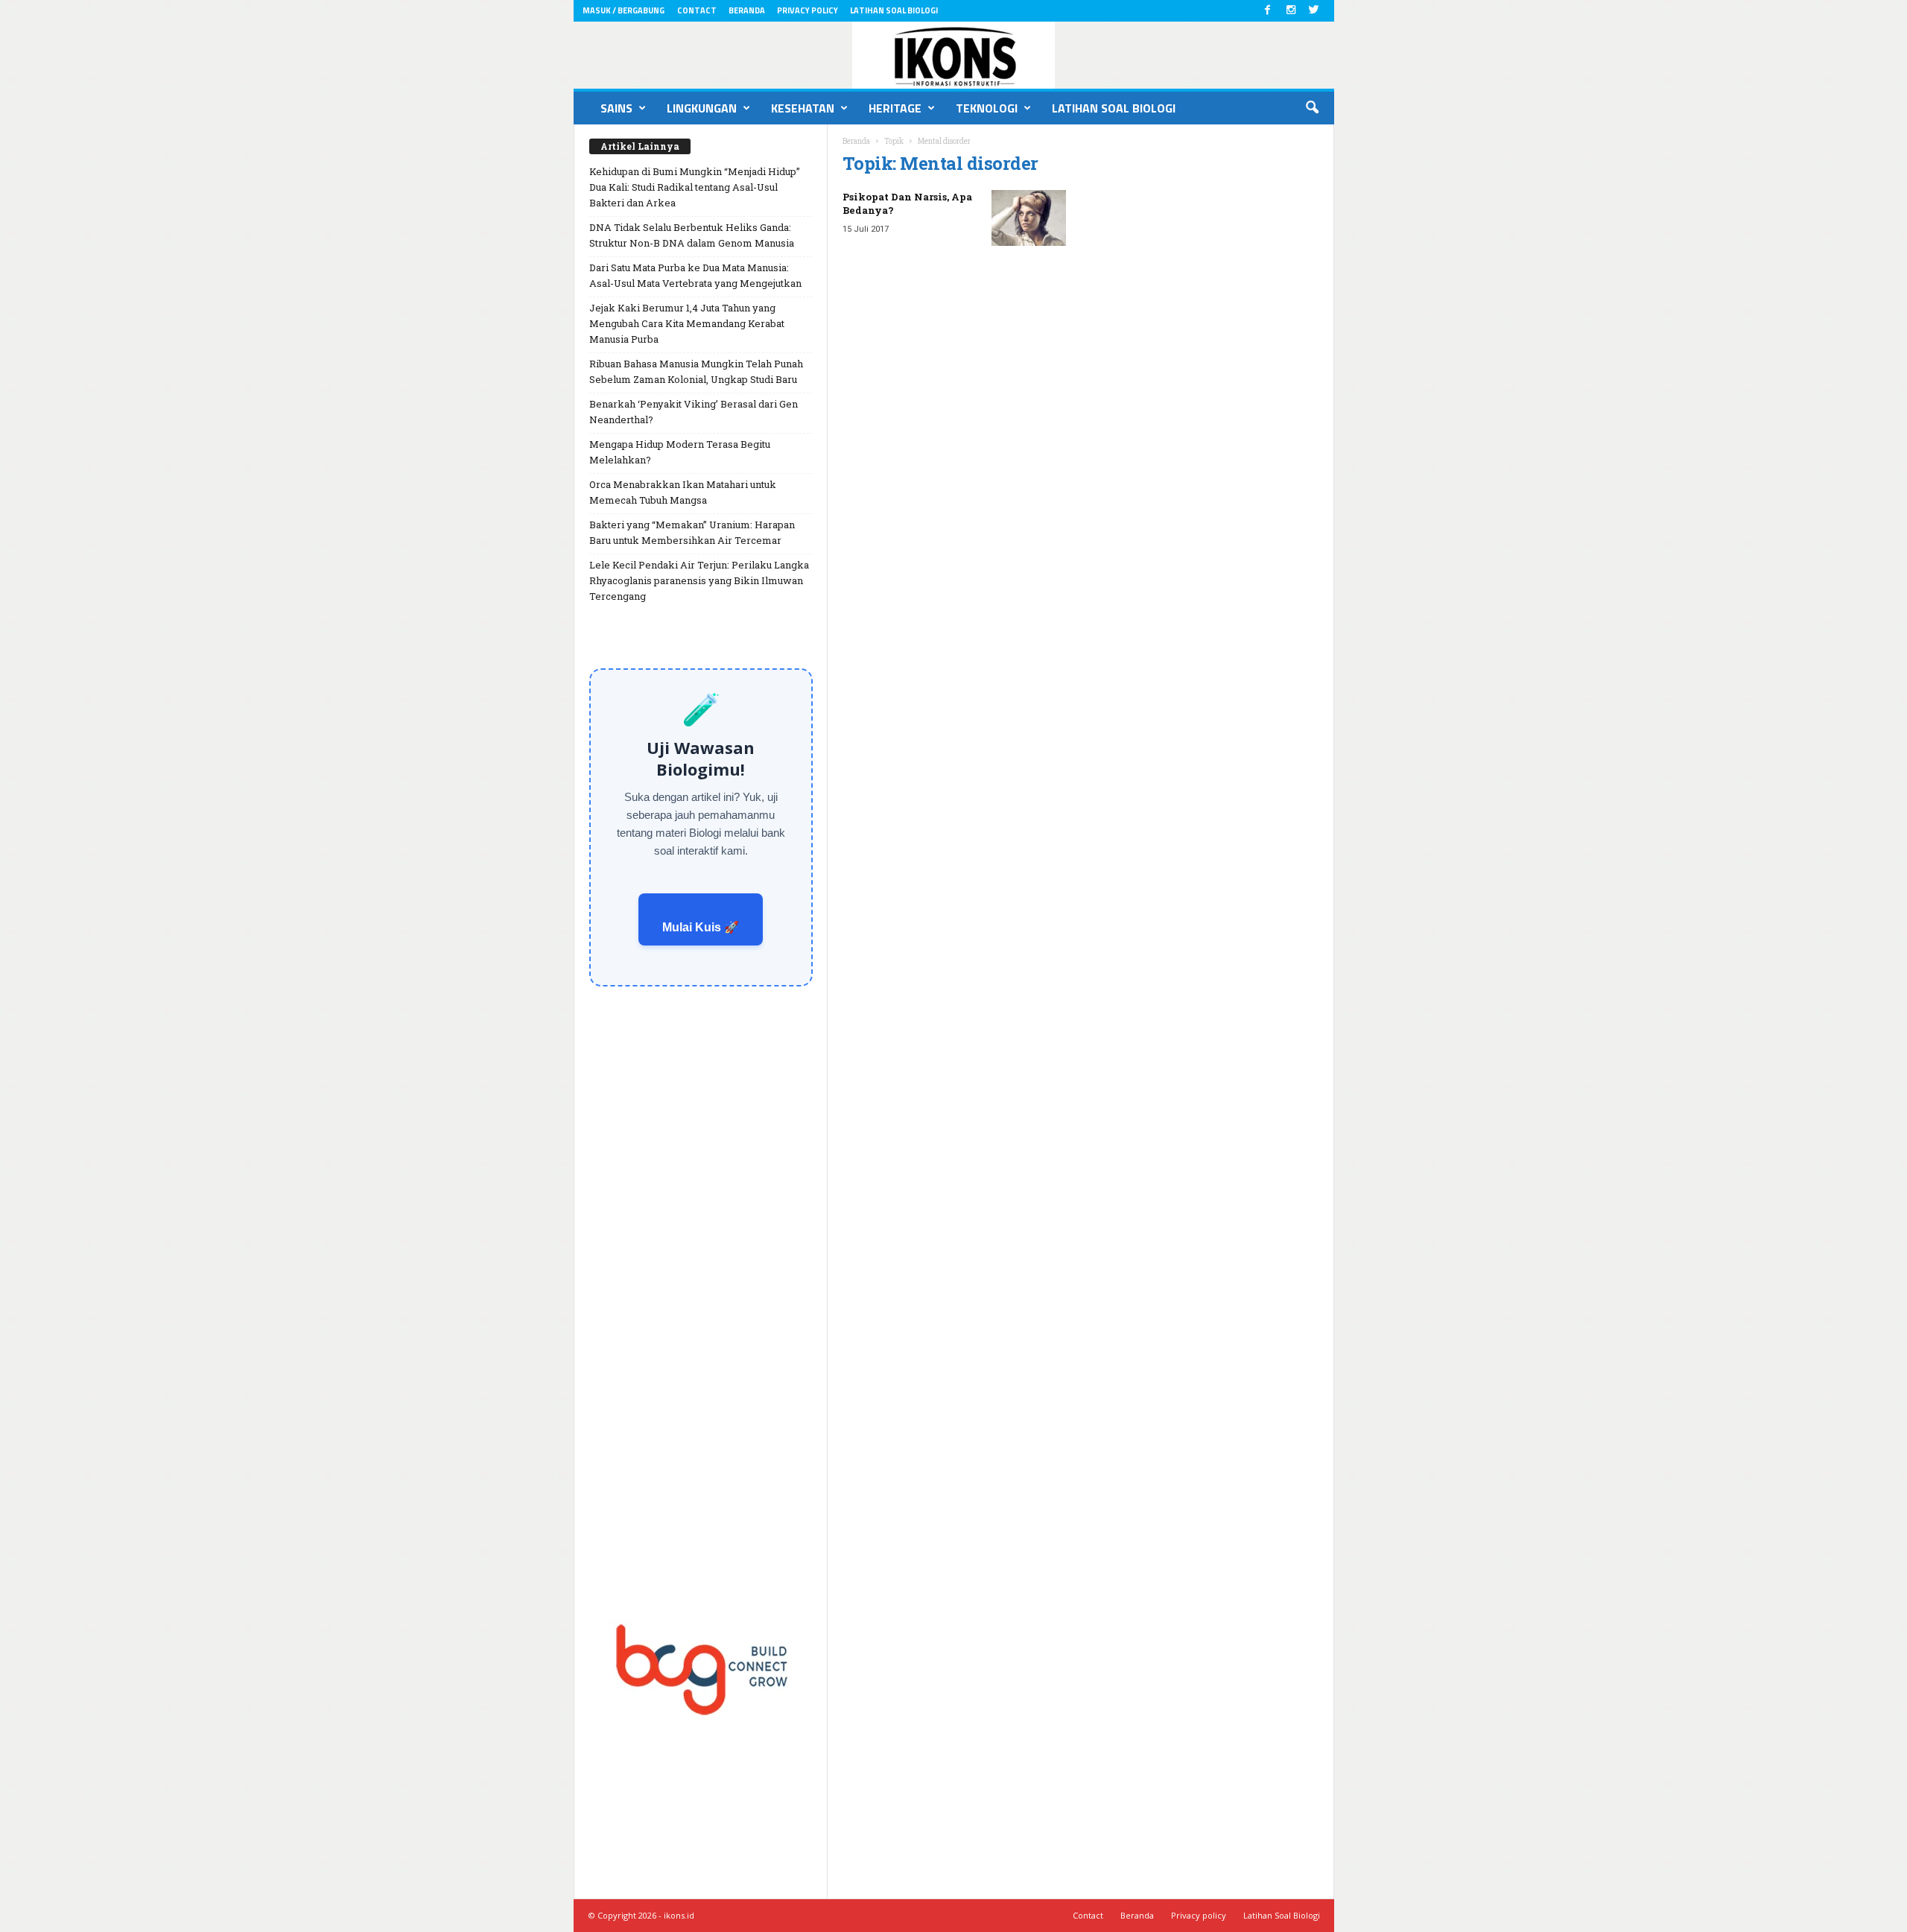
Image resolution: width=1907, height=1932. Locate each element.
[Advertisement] (701, 1296)
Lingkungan (702, 108)
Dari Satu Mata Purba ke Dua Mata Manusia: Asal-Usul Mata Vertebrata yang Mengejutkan (695, 275)
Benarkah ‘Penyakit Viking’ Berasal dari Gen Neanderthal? (694, 412)
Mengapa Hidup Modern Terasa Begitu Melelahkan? (680, 452)
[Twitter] (1314, 11)
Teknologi (987, 108)
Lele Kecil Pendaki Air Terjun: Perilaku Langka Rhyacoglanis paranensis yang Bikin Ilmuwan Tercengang (699, 580)
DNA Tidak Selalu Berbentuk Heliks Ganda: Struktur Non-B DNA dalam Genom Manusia (692, 235)
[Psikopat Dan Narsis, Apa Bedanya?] (1029, 218)
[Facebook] (1268, 11)
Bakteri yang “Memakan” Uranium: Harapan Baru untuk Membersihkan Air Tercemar (692, 532)
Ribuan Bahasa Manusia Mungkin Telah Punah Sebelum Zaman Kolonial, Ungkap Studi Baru (696, 371)
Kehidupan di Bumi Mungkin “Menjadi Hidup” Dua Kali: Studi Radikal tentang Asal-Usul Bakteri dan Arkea (695, 187)
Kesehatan (803, 108)
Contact (697, 10)
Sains (616, 108)
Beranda (747, 10)
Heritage (895, 108)
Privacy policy (807, 10)
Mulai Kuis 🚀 (701, 927)
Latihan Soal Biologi (894, 10)
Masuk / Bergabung (623, 10)
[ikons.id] (954, 55)
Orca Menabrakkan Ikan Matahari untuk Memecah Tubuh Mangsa (683, 492)
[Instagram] (1291, 11)
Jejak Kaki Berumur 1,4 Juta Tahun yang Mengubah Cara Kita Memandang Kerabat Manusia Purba (687, 323)
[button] (1312, 108)
